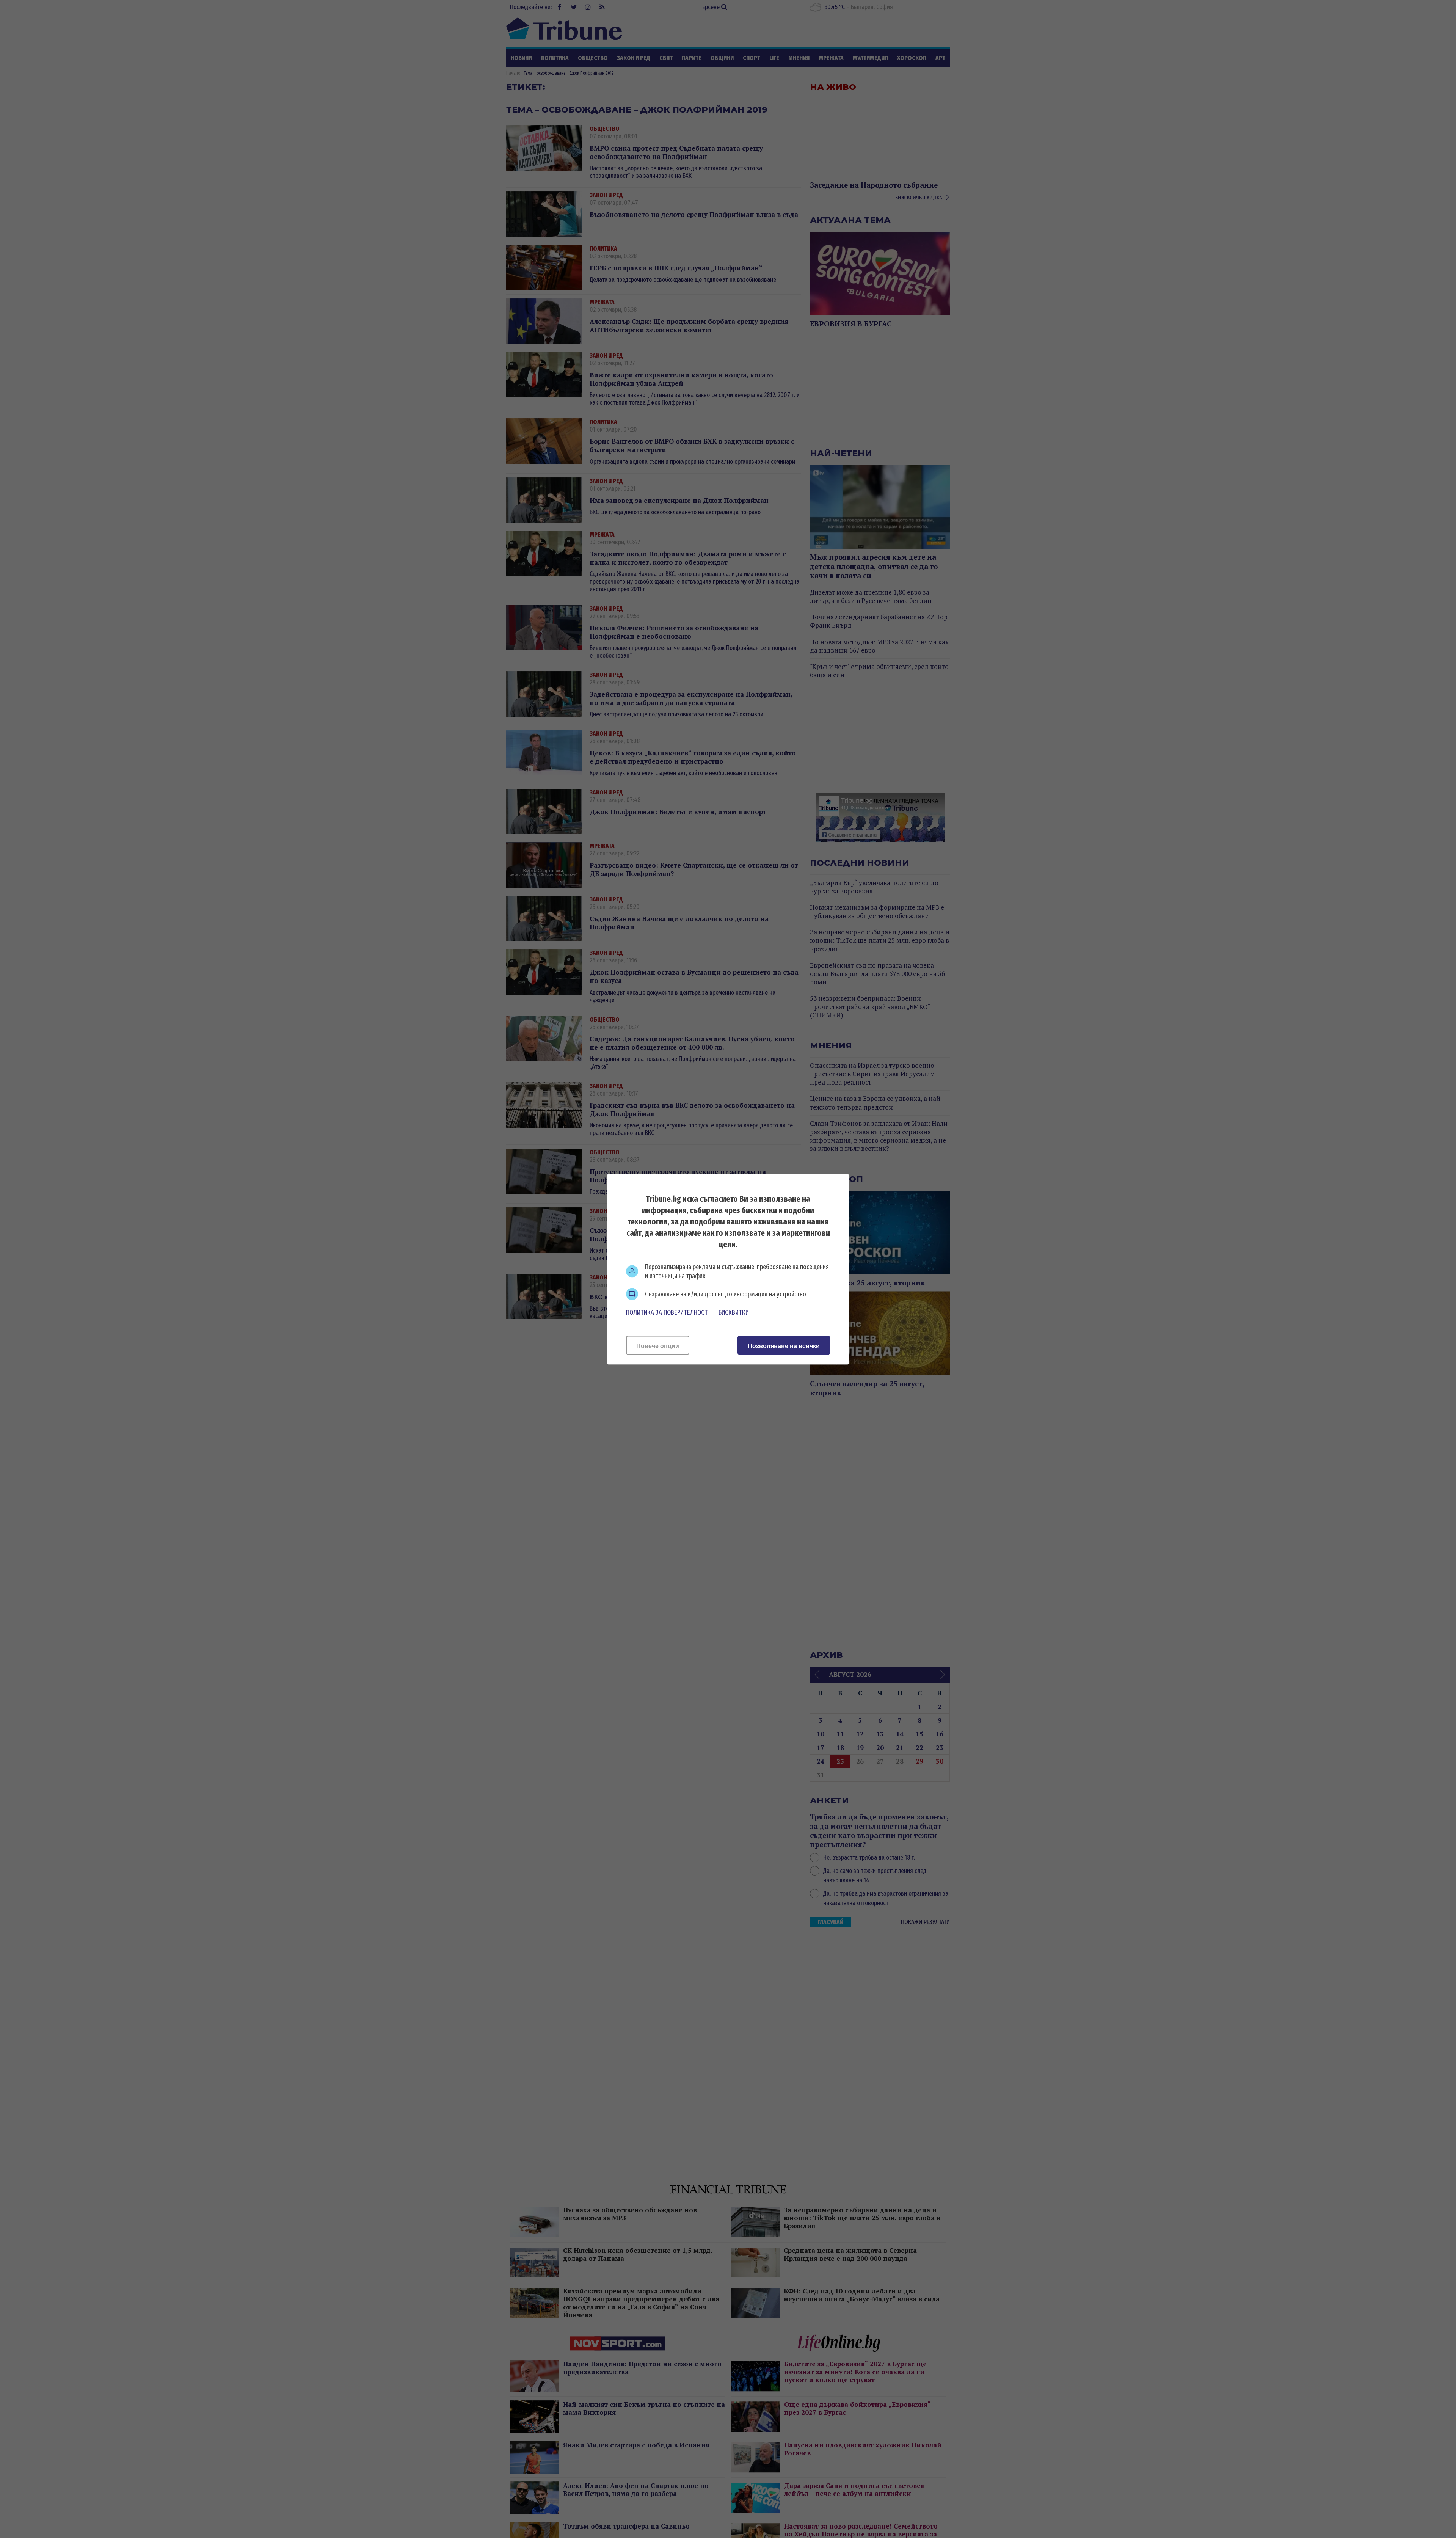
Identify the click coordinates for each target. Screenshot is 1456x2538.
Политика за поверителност (667, 1312)
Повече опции (658, 1346)
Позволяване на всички (784, 1346)
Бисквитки (734, 1312)
